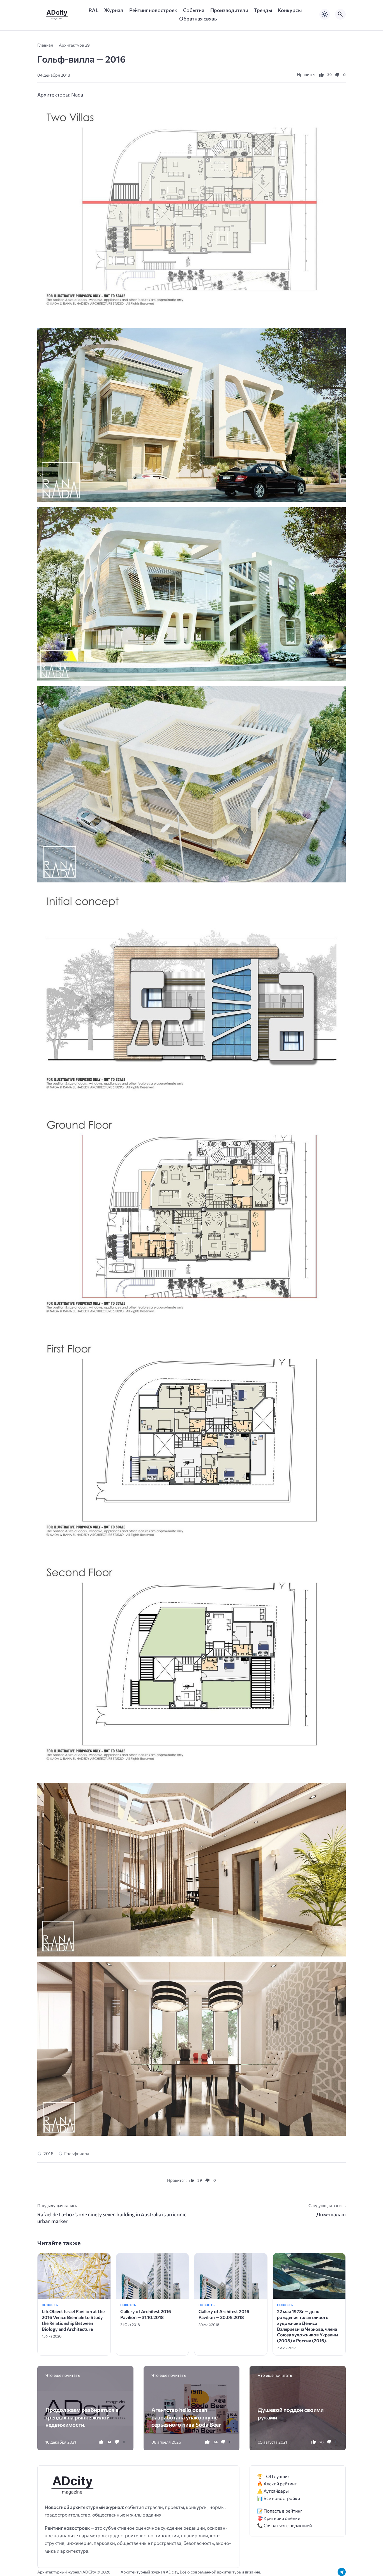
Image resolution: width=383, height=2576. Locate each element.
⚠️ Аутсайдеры (273, 2491)
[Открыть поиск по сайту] (340, 14)
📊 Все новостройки (279, 2498)
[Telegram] (342, 2572)
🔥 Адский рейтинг (277, 2484)
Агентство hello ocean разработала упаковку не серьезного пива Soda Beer (186, 2417)
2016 (48, 2153)
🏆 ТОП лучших (274, 2476)
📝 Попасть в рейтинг (280, 2511)
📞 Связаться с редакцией (284, 2525)
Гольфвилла (77, 2153)
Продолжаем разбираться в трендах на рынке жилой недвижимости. (82, 2417)
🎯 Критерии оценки (279, 2518)
